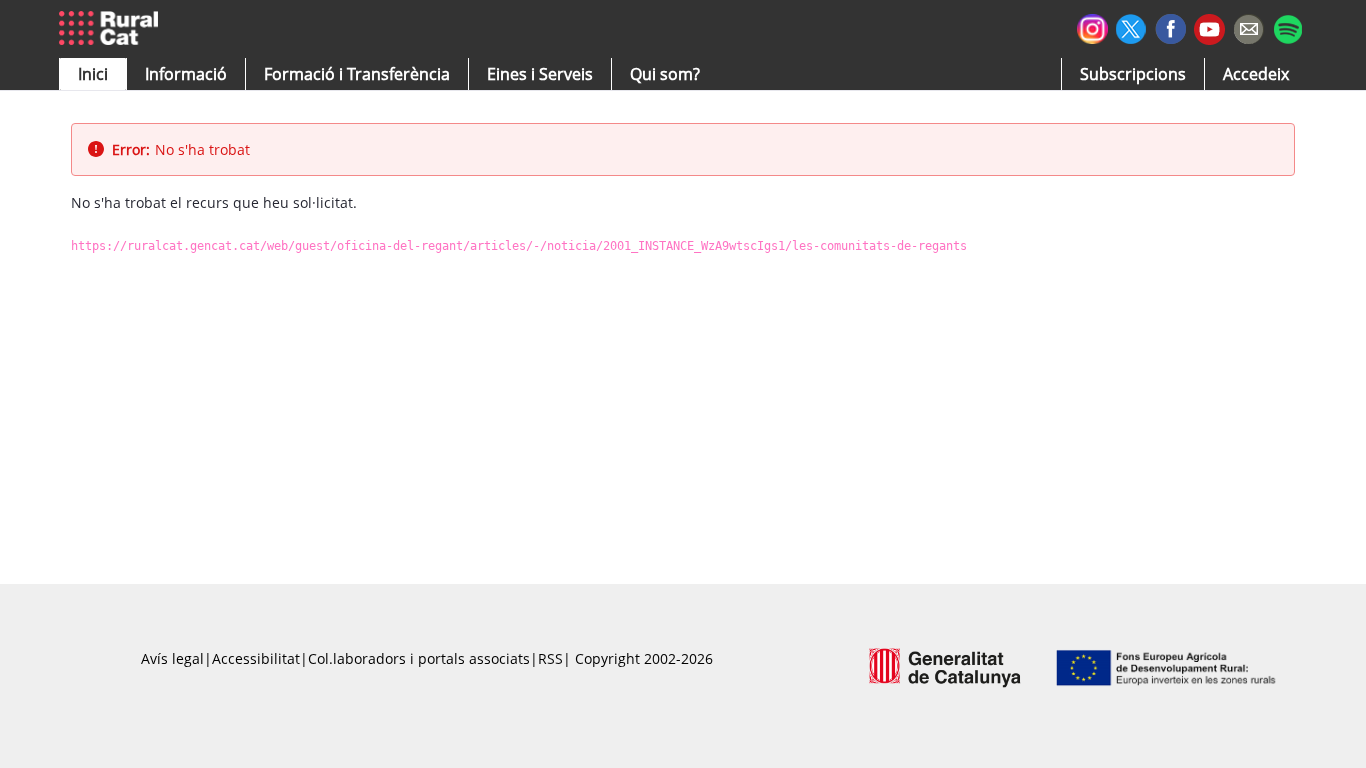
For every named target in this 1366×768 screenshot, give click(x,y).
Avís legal (172, 658)
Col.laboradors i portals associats (419, 658)
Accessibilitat (256, 658)
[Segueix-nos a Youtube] (1209, 27)
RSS (550, 658)
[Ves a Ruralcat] (112, 29)
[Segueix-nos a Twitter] (1131, 26)
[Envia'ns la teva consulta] (1248, 26)
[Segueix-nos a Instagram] (1092, 26)
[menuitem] (357, 74)
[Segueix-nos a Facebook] (1170, 26)
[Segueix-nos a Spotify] (1287, 26)
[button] (93, 74)
